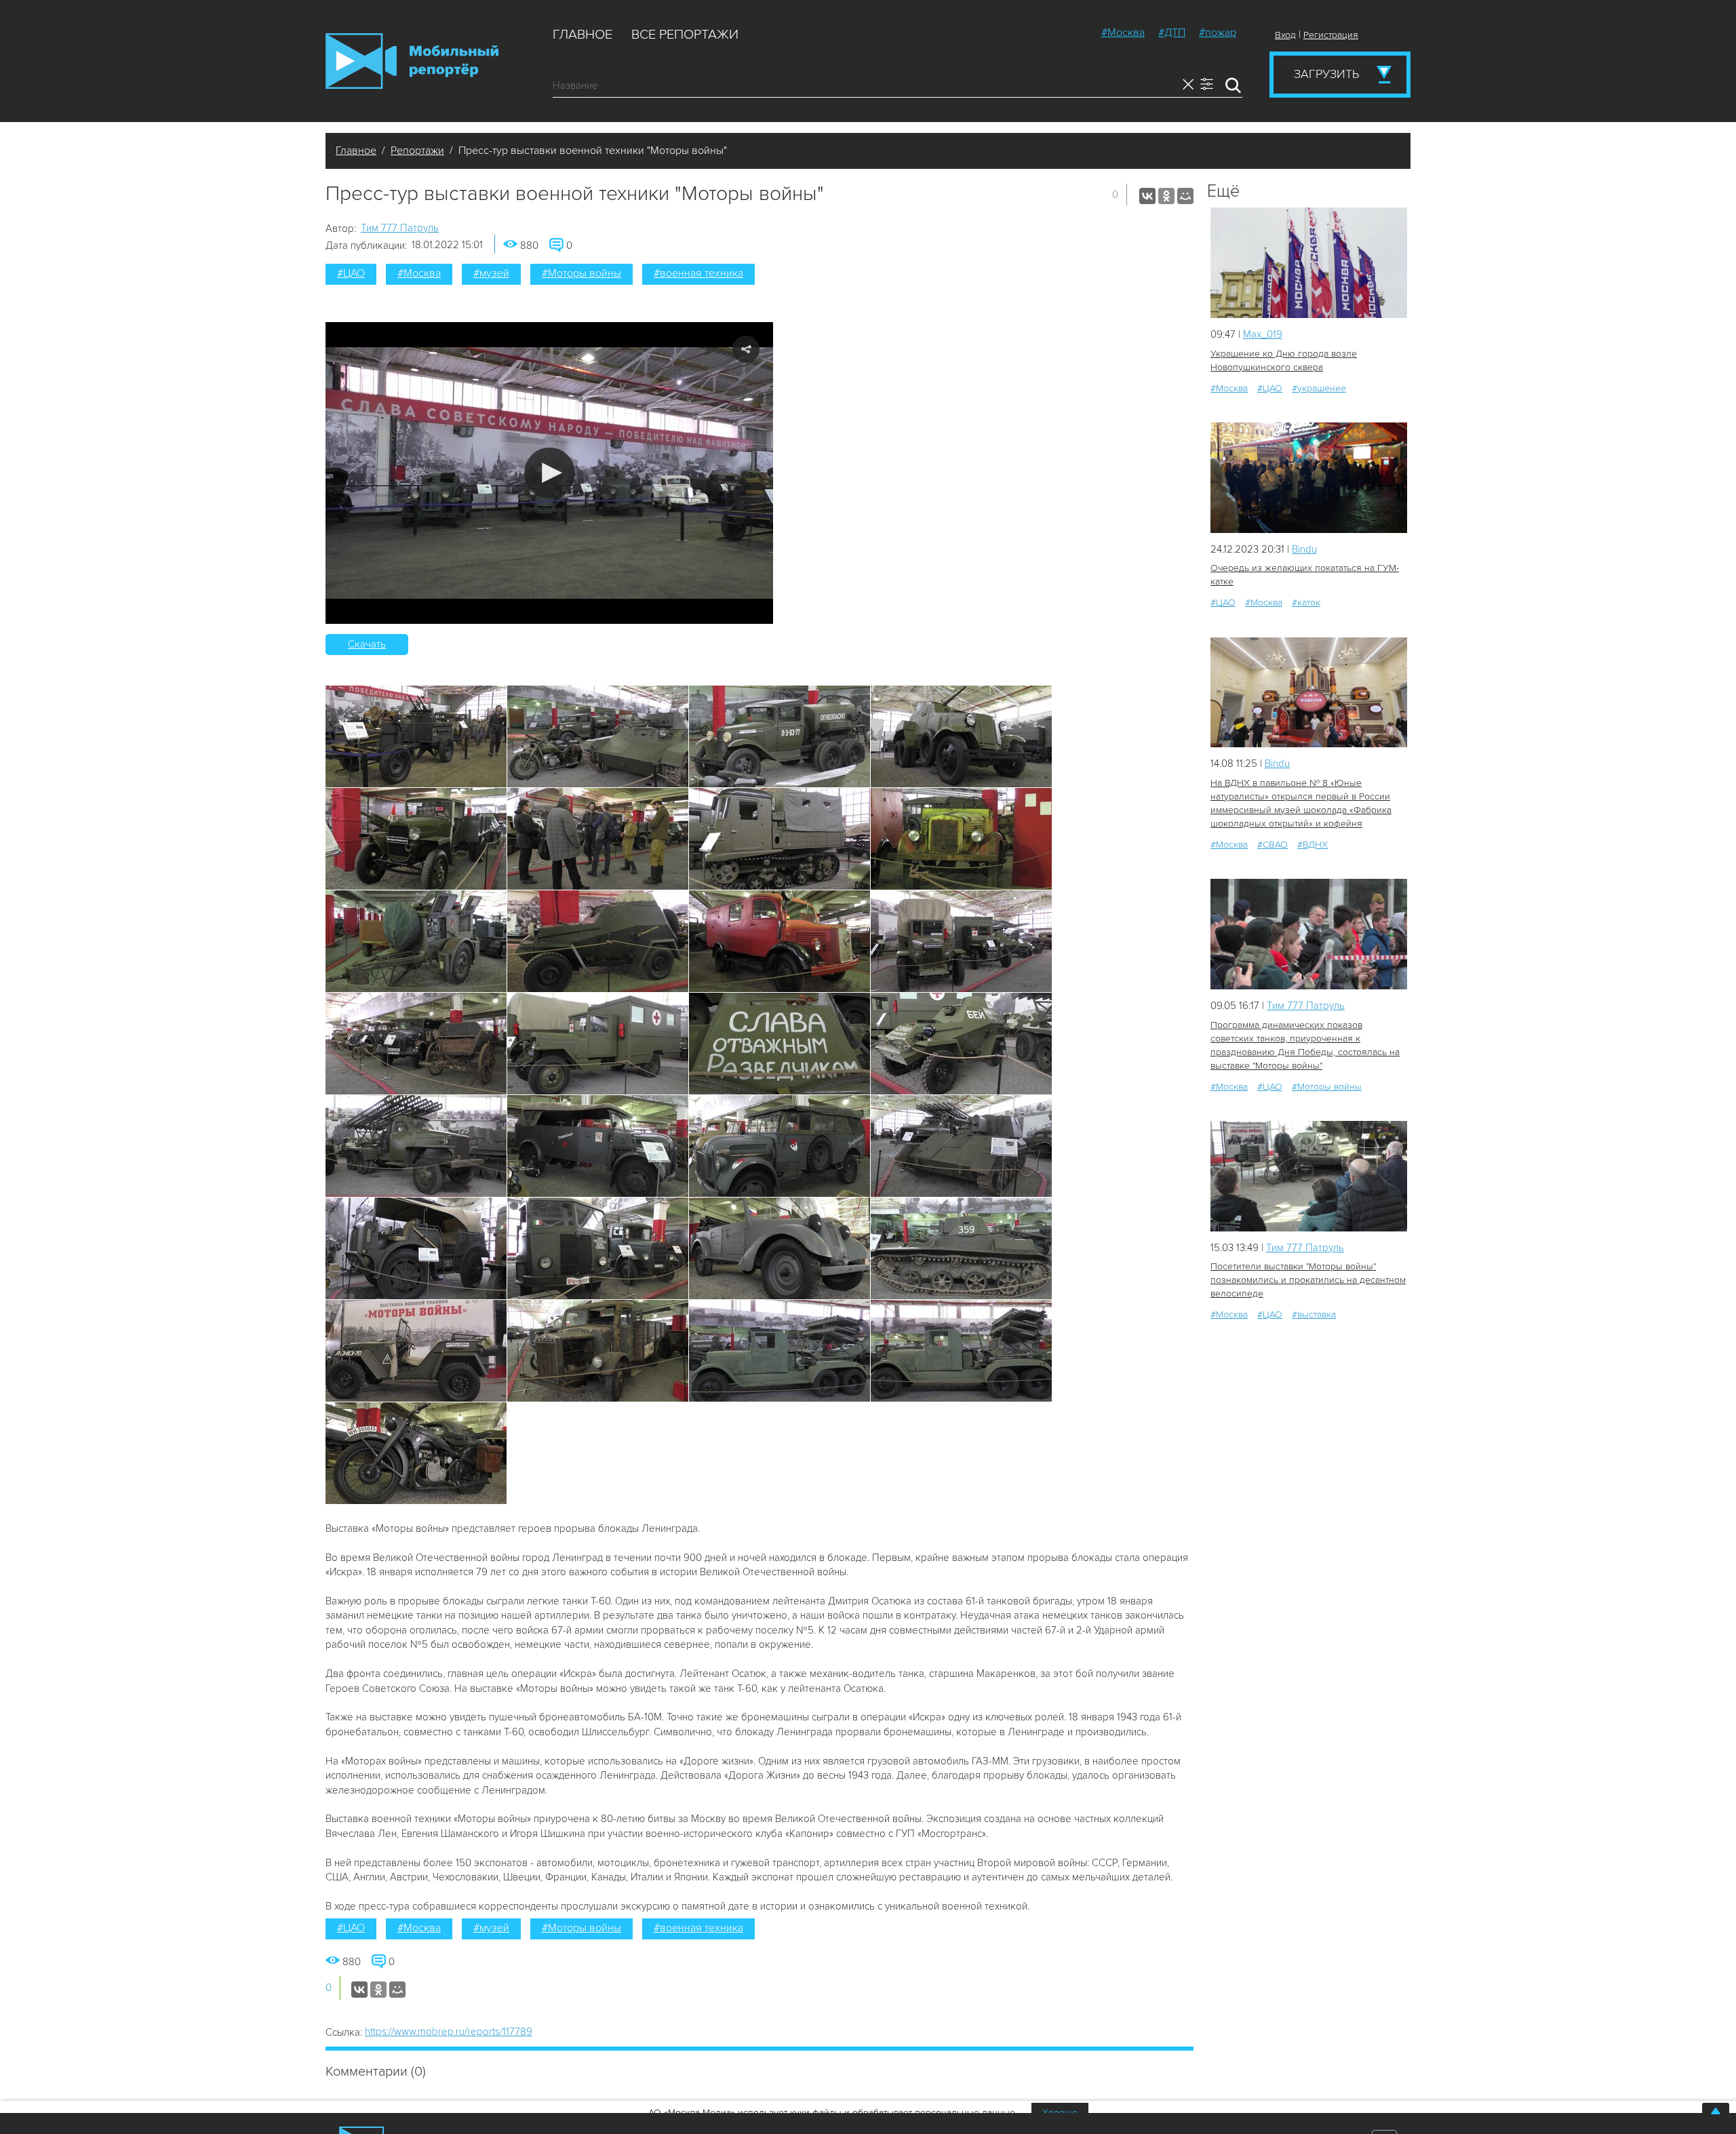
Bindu (1304, 549)
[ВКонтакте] (1147, 196)
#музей (491, 273)
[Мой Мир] (1185, 196)
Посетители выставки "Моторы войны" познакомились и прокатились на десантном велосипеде (1308, 1280)
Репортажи (417, 151)
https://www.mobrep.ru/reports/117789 (449, 2032)
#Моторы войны (581, 273)
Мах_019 (1263, 334)
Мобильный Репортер (412, 61)
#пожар (1218, 33)
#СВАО (1273, 845)
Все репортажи (685, 35)
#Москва (1123, 33)
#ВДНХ (1313, 845)
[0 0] (1309, 263)
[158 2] (1309, 934)
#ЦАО (351, 273)
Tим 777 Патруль (400, 228)
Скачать (367, 644)
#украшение (1319, 388)
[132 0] (1309, 1176)
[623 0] (1309, 478)
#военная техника (698, 273)
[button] (550, 473)
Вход (1285, 35)
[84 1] (1309, 693)
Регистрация (1331, 35)
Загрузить (1326, 74)
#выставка (1314, 1315)
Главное (583, 35)
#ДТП (1172, 33)
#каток (1306, 602)
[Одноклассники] (1166, 196)
